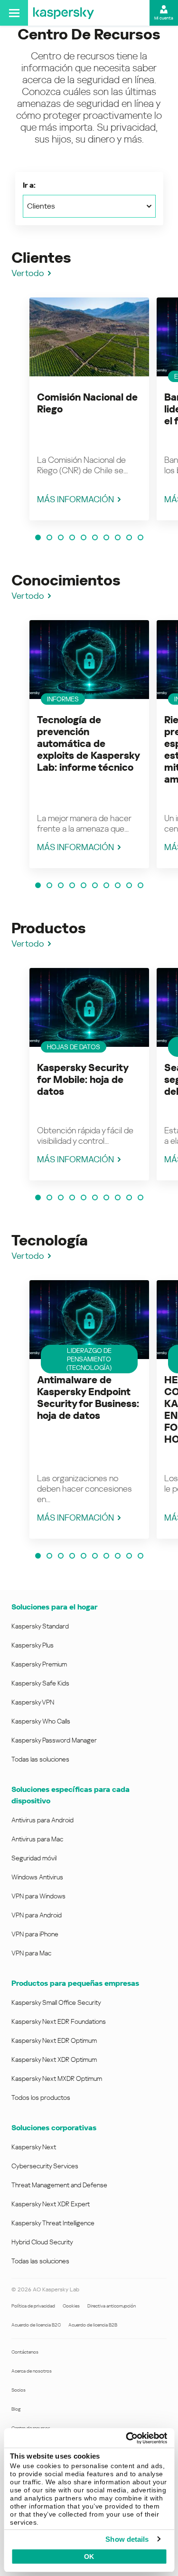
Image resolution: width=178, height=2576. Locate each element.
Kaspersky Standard (40, 1626)
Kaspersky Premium (39, 1664)
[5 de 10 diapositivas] (84, 537)
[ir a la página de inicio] (64, 13)
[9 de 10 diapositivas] (129, 537)
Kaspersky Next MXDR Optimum (57, 2078)
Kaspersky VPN (33, 1702)
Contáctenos (25, 2352)
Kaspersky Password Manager (54, 1740)
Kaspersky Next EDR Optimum (54, 2040)
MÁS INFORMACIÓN (75, 499)
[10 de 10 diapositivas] (141, 537)
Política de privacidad (33, 2306)
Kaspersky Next (34, 2147)
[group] (89, 409)
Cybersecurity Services (45, 2166)
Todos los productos (41, 2097)
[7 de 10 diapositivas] (106, 537)
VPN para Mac (31, 1953)
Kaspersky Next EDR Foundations (59, 2021)
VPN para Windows (38, 1896)
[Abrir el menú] (14, 13)
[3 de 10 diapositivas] (61, 537)
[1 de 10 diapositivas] (38, 537)
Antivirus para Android (42, 1820)
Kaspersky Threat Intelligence (53, 2223)
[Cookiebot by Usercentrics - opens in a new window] (127, 2438)
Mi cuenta (164, 18)
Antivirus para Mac (37, 1839)
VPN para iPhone (35, 1934)
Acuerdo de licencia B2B (93, 2325)
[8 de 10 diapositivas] (118, 537)
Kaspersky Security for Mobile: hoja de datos (83, 1080)
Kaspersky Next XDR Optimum (54, 2059)
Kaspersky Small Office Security (56, 2002)
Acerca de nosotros (32, 2371)
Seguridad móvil (34, 1858)
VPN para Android (37, 1915)
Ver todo (28, 273)
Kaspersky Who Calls (41, 1721)
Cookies (71, 2306)
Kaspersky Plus (33, 1645)
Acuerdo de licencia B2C (36, 2325)
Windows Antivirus (37, 1877)
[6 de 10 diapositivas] (95, 537)
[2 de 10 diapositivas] (49, 537)
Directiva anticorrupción (112, 2306)
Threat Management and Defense (59, 2185)
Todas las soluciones (40, 1759)
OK (89, 2557)
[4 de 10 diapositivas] (72, 537)
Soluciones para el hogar (54, 1607)
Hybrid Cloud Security (42, 2242)
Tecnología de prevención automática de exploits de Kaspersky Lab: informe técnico (88, 744)
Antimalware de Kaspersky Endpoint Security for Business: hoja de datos (88, 1398)
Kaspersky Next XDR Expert (51, 2204)
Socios (19, 2390)
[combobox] (89, 206)
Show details (127, 2539)
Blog (16, 2409)
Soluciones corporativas (54, 2128)
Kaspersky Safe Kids (40, 1683)
